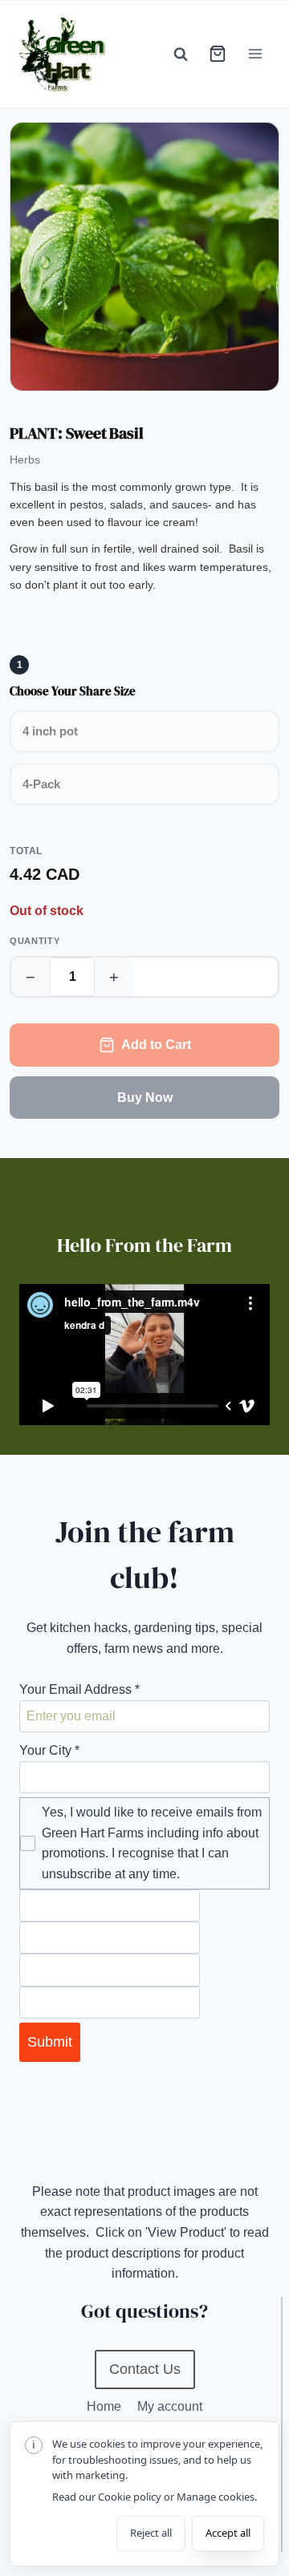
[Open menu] (255, 54)
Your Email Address (79, 1689)
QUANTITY (35, 941)
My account (170, 2406)
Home (104, 2406)
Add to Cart (156, 1045)
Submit (50, 2042)
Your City (49, 1750)
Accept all (228, 2533)
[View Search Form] (181, 54)
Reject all (151, 2533)
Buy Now (145, 1098)
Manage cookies (216, 2497)
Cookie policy (130, 2497)
